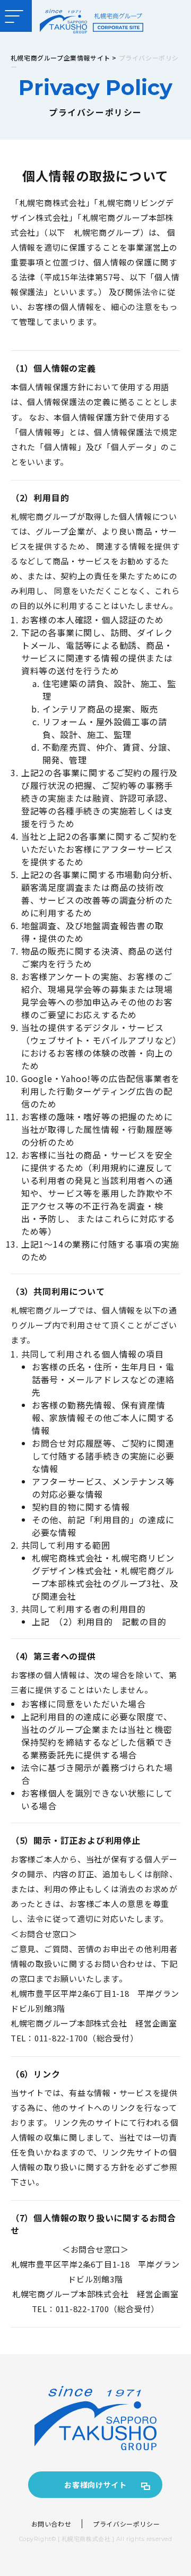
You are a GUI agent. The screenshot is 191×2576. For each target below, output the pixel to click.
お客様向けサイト (95, 2485)
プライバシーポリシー (126, 2524)
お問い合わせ (51, 2524)
